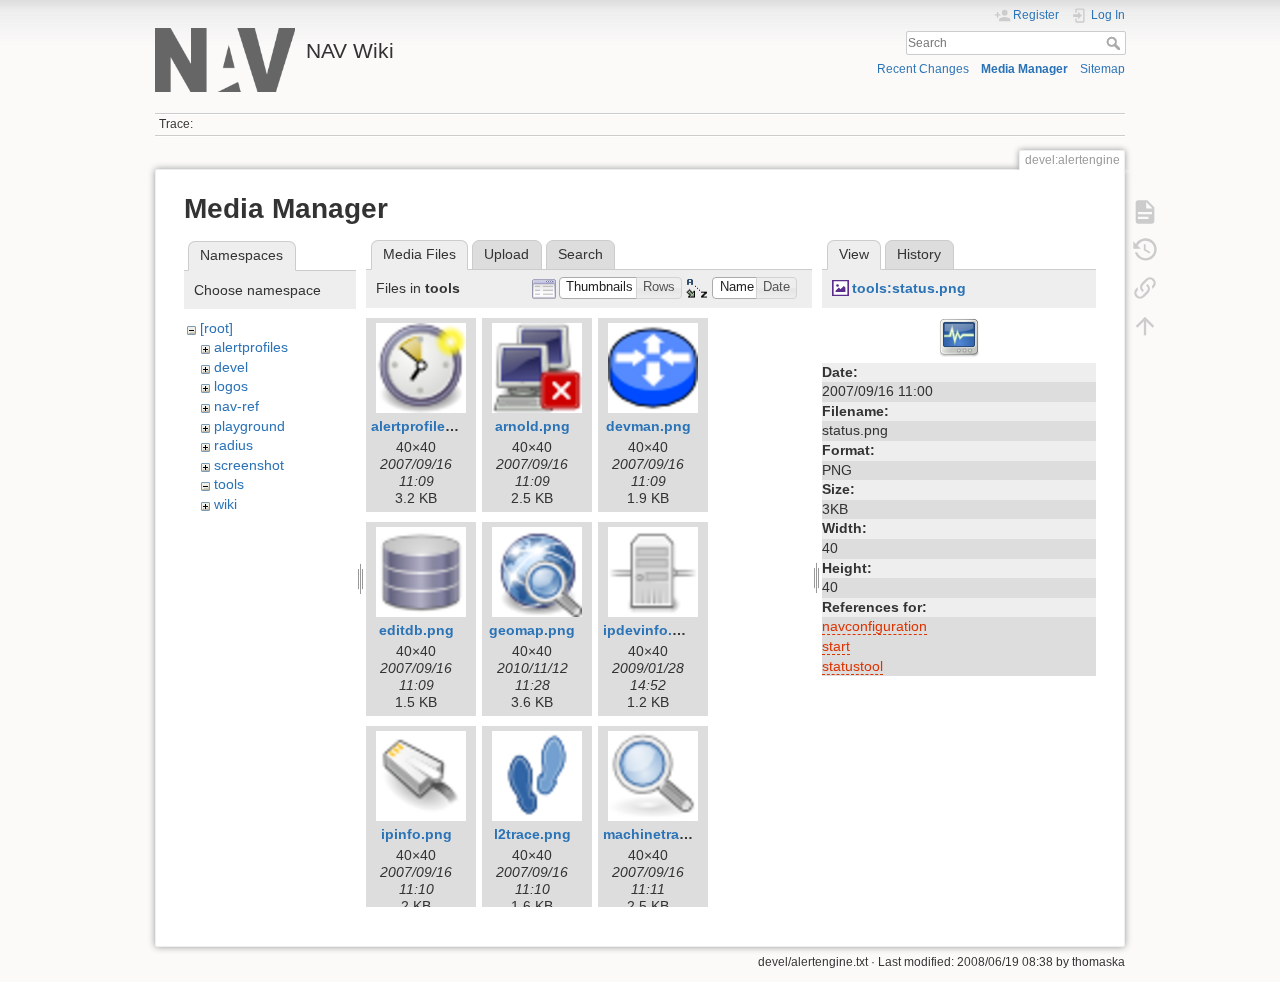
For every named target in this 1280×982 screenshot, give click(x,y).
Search (1115, 43)
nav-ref (236, 406)
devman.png (648, 426)
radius (233, 445)
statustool (852, 666)
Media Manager (1024, 69)
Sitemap (1102, 69)
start (836, 646)
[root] (216, 328)
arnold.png (532, 426)
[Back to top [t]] (1145, 326)
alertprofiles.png (427, 426)
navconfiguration (874, 626)
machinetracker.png (670, 834)
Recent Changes (923, 69)
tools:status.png (909, 288)
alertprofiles (251, 347)
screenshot (249, 465)
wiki (225, 504)
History (919, 254)
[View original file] (959, 336)
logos (231, 386)
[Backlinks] (1145, 288)
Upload (506, 254)
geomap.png (532, 630)
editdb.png (416, 630)
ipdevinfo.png (651, 630)
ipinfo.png (416, 834)
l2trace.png (532, 834)
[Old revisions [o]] (1145, 250)
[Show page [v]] (1145, 212)
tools (229, 484)
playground (249, 426)
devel (231, 367)
